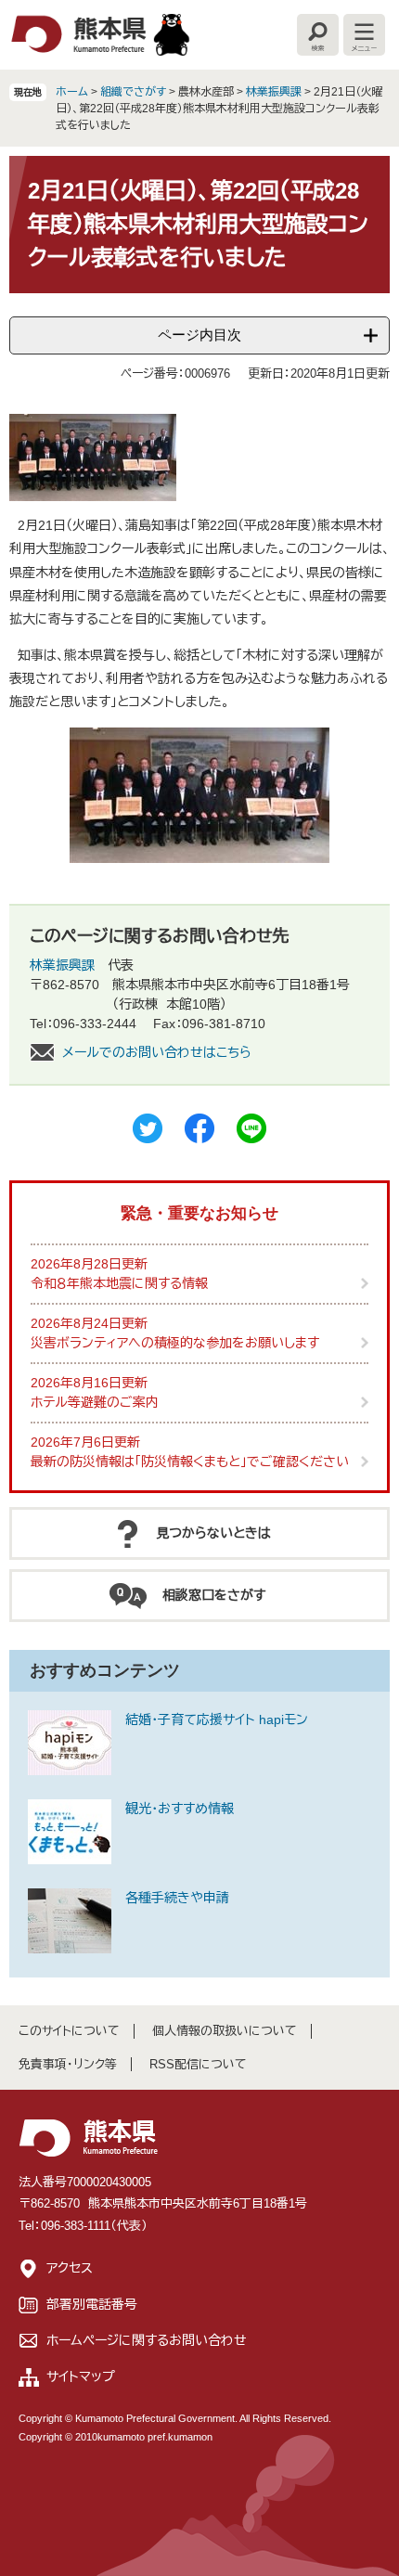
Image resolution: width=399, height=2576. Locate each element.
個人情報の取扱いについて (225, 2031)
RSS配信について (198, 2064)
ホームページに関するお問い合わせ (147, 2340)
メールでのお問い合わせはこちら (157, 1052)
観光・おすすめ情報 (180, 1809)
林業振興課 (274, 92)
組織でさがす (133, 92)
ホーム (72, 92)
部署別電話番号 (92, 2304)
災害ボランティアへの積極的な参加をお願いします (175, 1343)
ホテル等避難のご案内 (95, 1402)
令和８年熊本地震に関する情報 (119, 1283)
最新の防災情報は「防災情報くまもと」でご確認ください (190, 1462)
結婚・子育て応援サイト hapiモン (217, 1719)
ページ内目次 (199, 335)
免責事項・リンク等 (68, 2064)
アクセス (70, 2268)
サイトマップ (81, 2376)
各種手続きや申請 (177, 1898)
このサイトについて (69, 2031)
